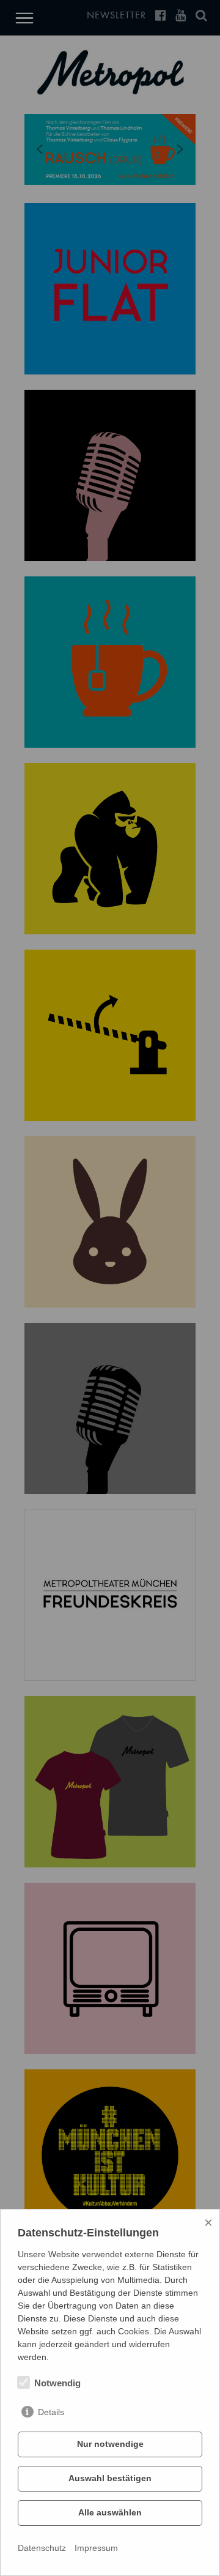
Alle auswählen (110, 2512)
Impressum (96, 2548)
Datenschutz (42, 2548)
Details (51, 2412)
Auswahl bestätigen (110, 2478)
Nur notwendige (110, 2444)
